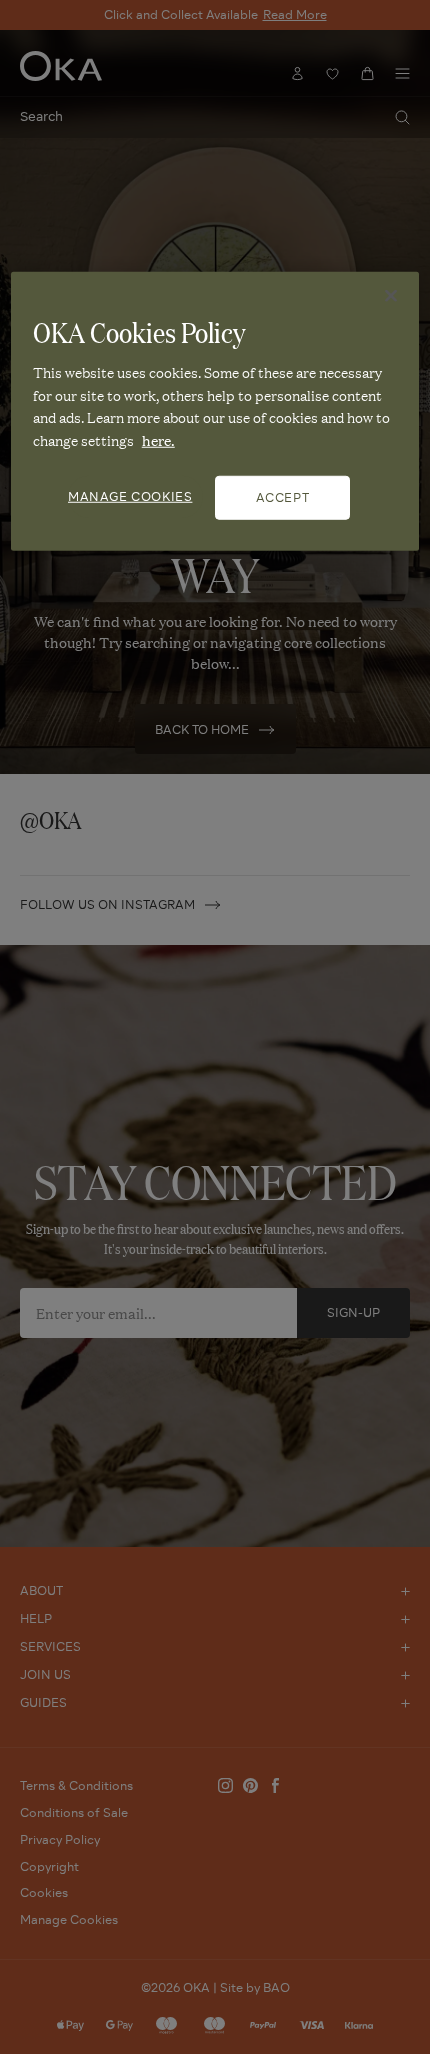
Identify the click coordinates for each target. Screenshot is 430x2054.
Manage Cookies (130, 496)
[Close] (391, 296)
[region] (215, 411)
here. (158, 439)
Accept (283, 497)
